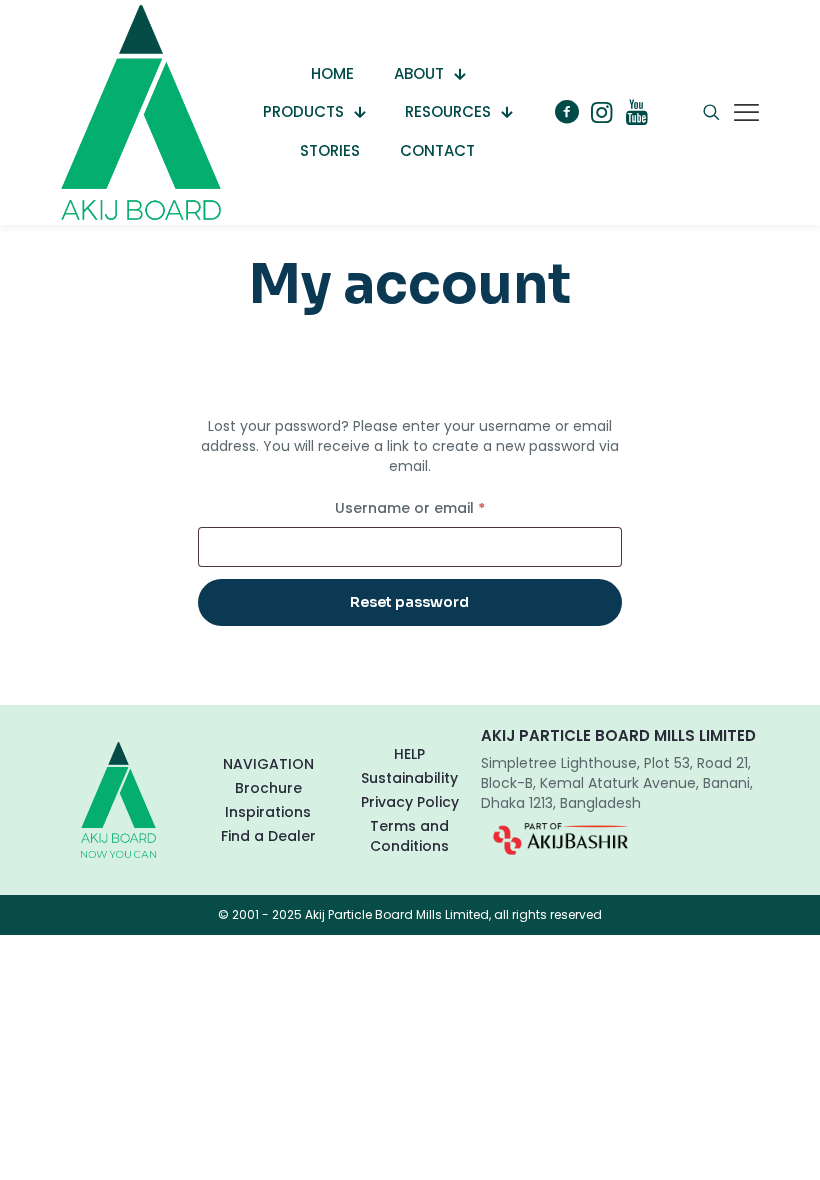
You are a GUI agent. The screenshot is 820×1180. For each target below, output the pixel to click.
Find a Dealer (268, 836)
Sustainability (409, 778)
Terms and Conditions (409, 836)
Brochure (268, 788)
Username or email (442, 507)
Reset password (409, 602)
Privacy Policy (410, 802)
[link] (560, 839)
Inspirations (268, 812)
